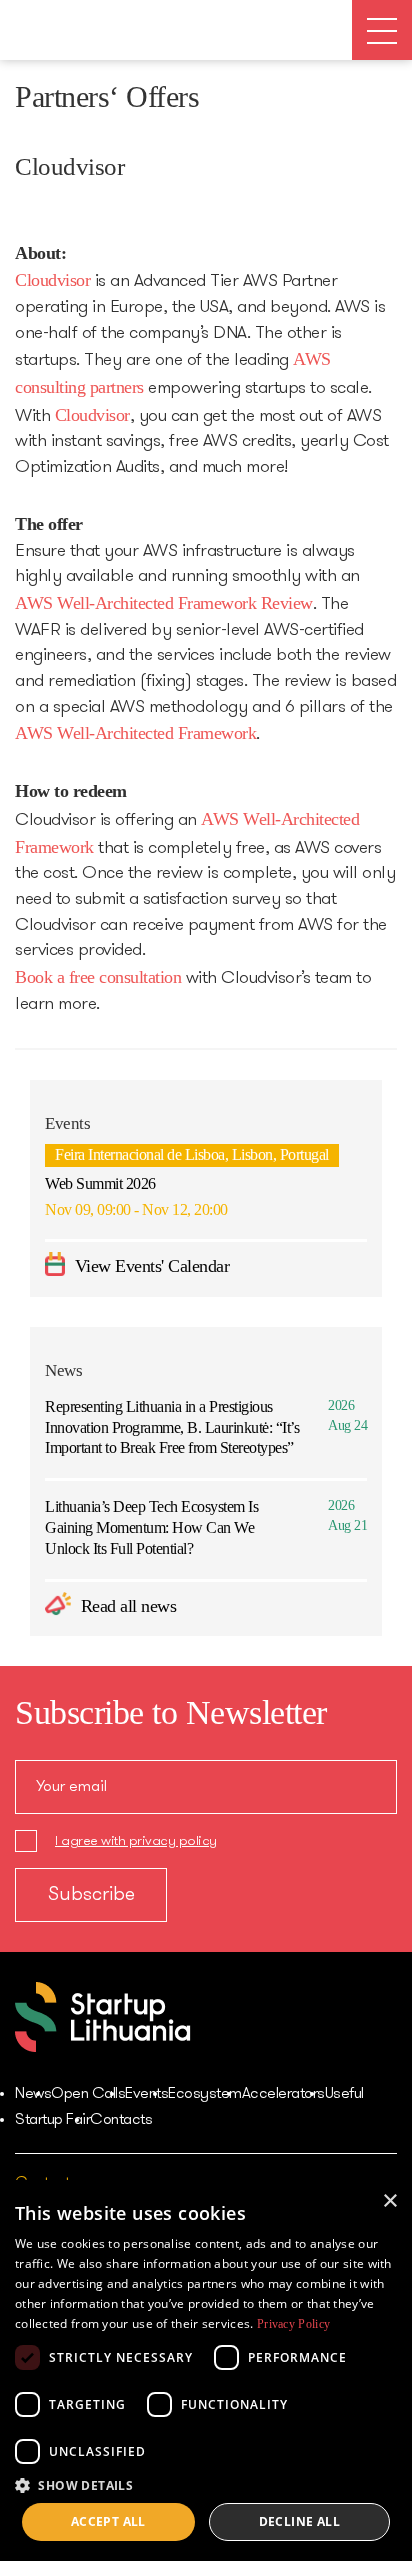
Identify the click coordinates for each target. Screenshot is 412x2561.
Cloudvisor (52, 280)
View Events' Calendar (149, 1266)
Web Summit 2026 (100, 1183)
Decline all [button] (299, 2521)
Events (146, 2094)
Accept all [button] (108, 2521)
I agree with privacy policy (136, 1841)
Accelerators (283, 2094)
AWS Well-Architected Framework (135, 733)
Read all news (126, 1606)
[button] (206, 2484)
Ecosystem (205, 2094)
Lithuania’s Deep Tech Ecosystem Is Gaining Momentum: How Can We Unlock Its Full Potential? (151, 1527)
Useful (344, 2094)
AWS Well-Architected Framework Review (164, 603)
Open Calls (88, 2094)
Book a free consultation (98, 977)
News (33, 2094)
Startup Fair (52, 2120)
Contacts (121, 2120)
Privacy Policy (293, 2324)
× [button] (389, 2201)
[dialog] (206, 2370)
